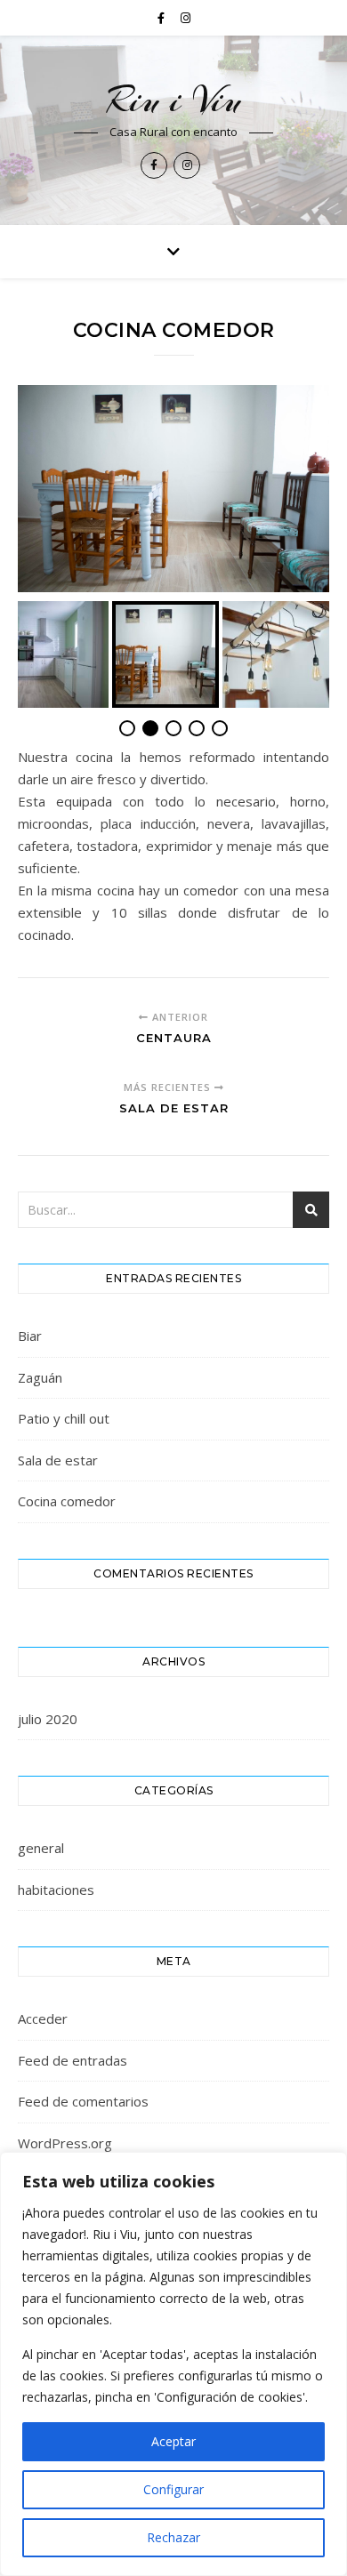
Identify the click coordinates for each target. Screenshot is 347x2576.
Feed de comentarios (83, 2101)
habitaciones (56, 1890)
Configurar (173, 2489)
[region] (173, 2364)
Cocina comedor (67, 1501)
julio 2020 (48, 1719)
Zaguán (40, 1377)
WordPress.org (65, 2143)
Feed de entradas (73, 2060)
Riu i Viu (174, 100)
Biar (30, 1336)
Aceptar (173, 2441)
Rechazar (173, 2537)
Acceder (43, 2018)
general (41, 1848)
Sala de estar (58, 1460)
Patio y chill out (64, 1418)
